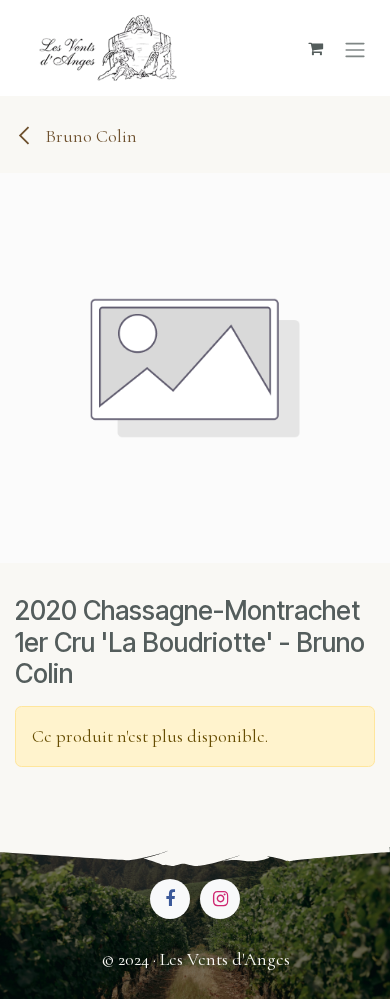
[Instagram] (220, 899)
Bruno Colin (89, 136)
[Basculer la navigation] (355, 47)
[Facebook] (170, 899)
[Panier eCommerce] (315, 48)
